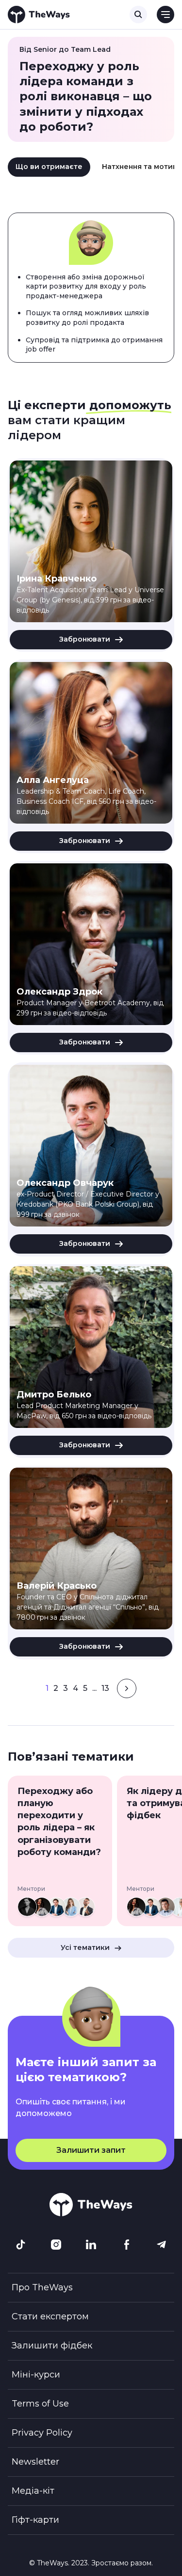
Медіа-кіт (33, 2491)
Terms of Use (40, 2404)
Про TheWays (42, 2287)
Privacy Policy (42, 2433)
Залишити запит (91, 2150)
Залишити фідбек (52, 2346)
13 (105, 1688)
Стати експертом (50, 2316)
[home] (39, 15)
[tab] (49, 167)
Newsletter (35, 2462)
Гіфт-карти (35, 2520)
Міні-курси (36, 2375)
